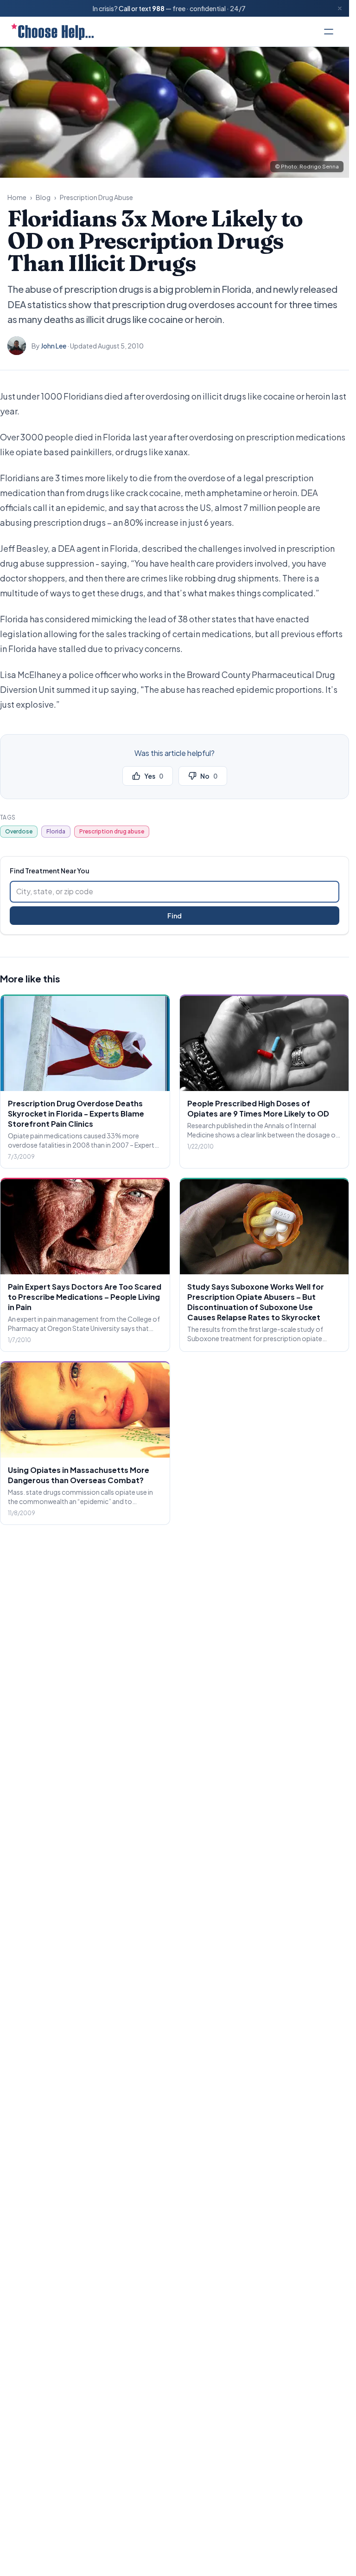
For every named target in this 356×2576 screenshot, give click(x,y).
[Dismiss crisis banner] (340, 8)
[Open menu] (329, 32)
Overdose (19, 831)
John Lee (54, 346)
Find (175, 916)
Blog (43, 197)
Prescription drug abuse (112, 831)
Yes (154, 776)
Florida (56, 831)
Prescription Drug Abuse (96, 197)
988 (158, 8)
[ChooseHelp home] (52, 32)
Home (17, 197)
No (209, 776)
